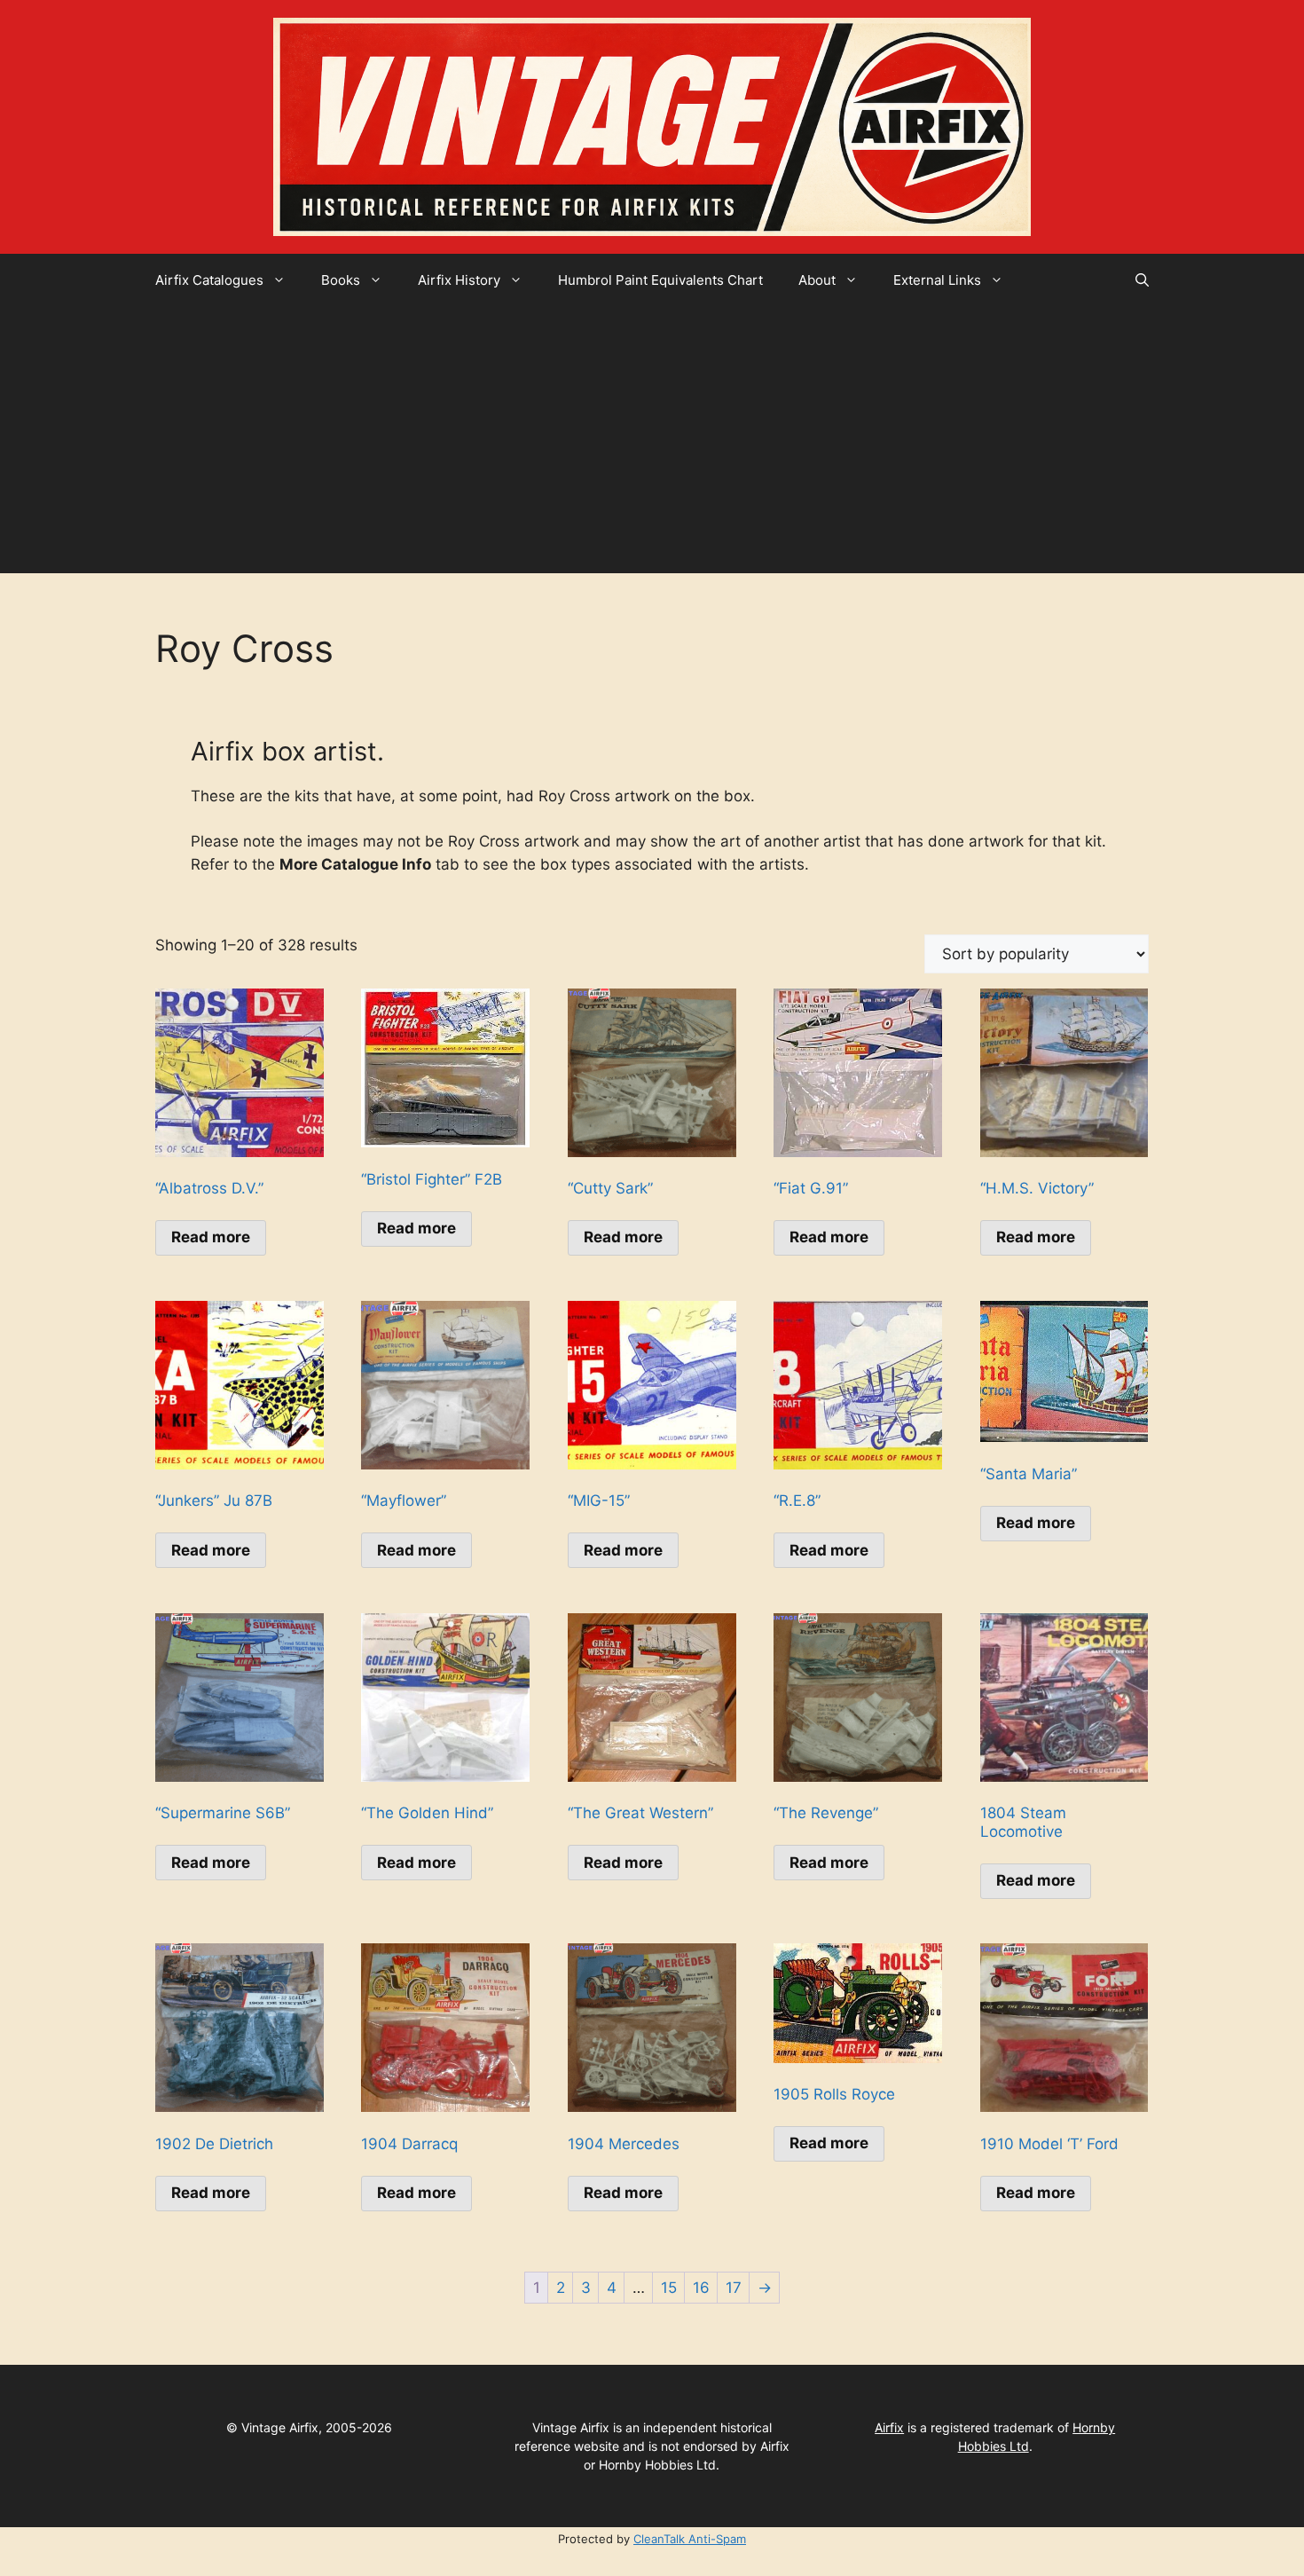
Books (341, 280)
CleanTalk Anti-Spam (690, 2539)
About (817, 280)
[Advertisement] (652, 440)
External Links (937, 280)
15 (669, 2288)
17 (734, 2288)
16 (701, 2288)
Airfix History (459, 280)
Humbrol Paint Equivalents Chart (660, 280)
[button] (1142, 280)
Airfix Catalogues (209, 280)
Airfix (889, 2427)
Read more (211, 1237)
